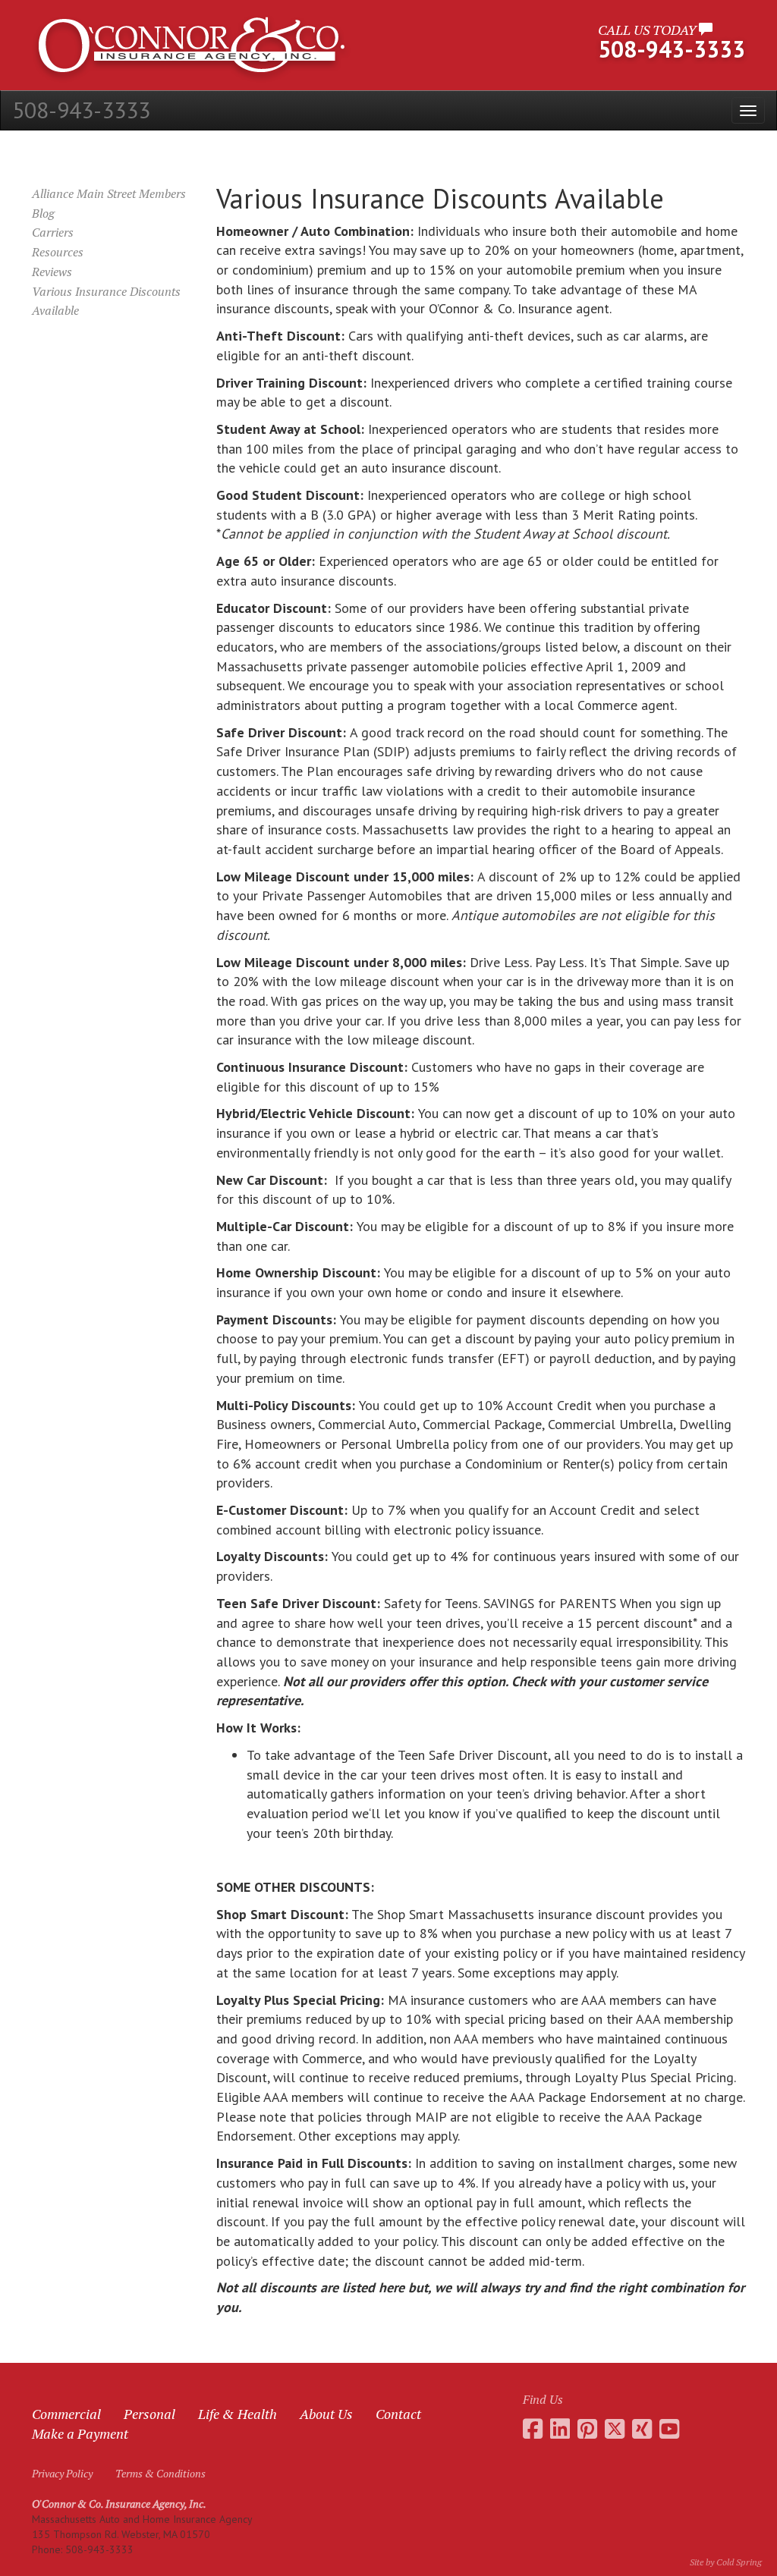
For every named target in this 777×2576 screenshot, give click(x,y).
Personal (149, 2414)
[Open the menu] (748, 110)
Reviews (52, 272)
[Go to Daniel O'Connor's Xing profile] (642, 2429)
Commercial (66, 2414)
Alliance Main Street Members (109, 193)
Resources (58, 252)
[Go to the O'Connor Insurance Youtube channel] (669, 2429)
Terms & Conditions (160, 2473)
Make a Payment (80, 2433)
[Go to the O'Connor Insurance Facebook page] (533, 2429)
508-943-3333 (81, 110)
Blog (43, 213)
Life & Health (238, 2414)
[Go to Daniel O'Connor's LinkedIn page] (560, 2429)
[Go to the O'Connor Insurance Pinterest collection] (587, 2429)
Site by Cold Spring (726, 2562)
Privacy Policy (62, 2473)
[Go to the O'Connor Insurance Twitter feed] (615, 2429)
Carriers (53, 232)
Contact (398, 2414)
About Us (326, 2414)
